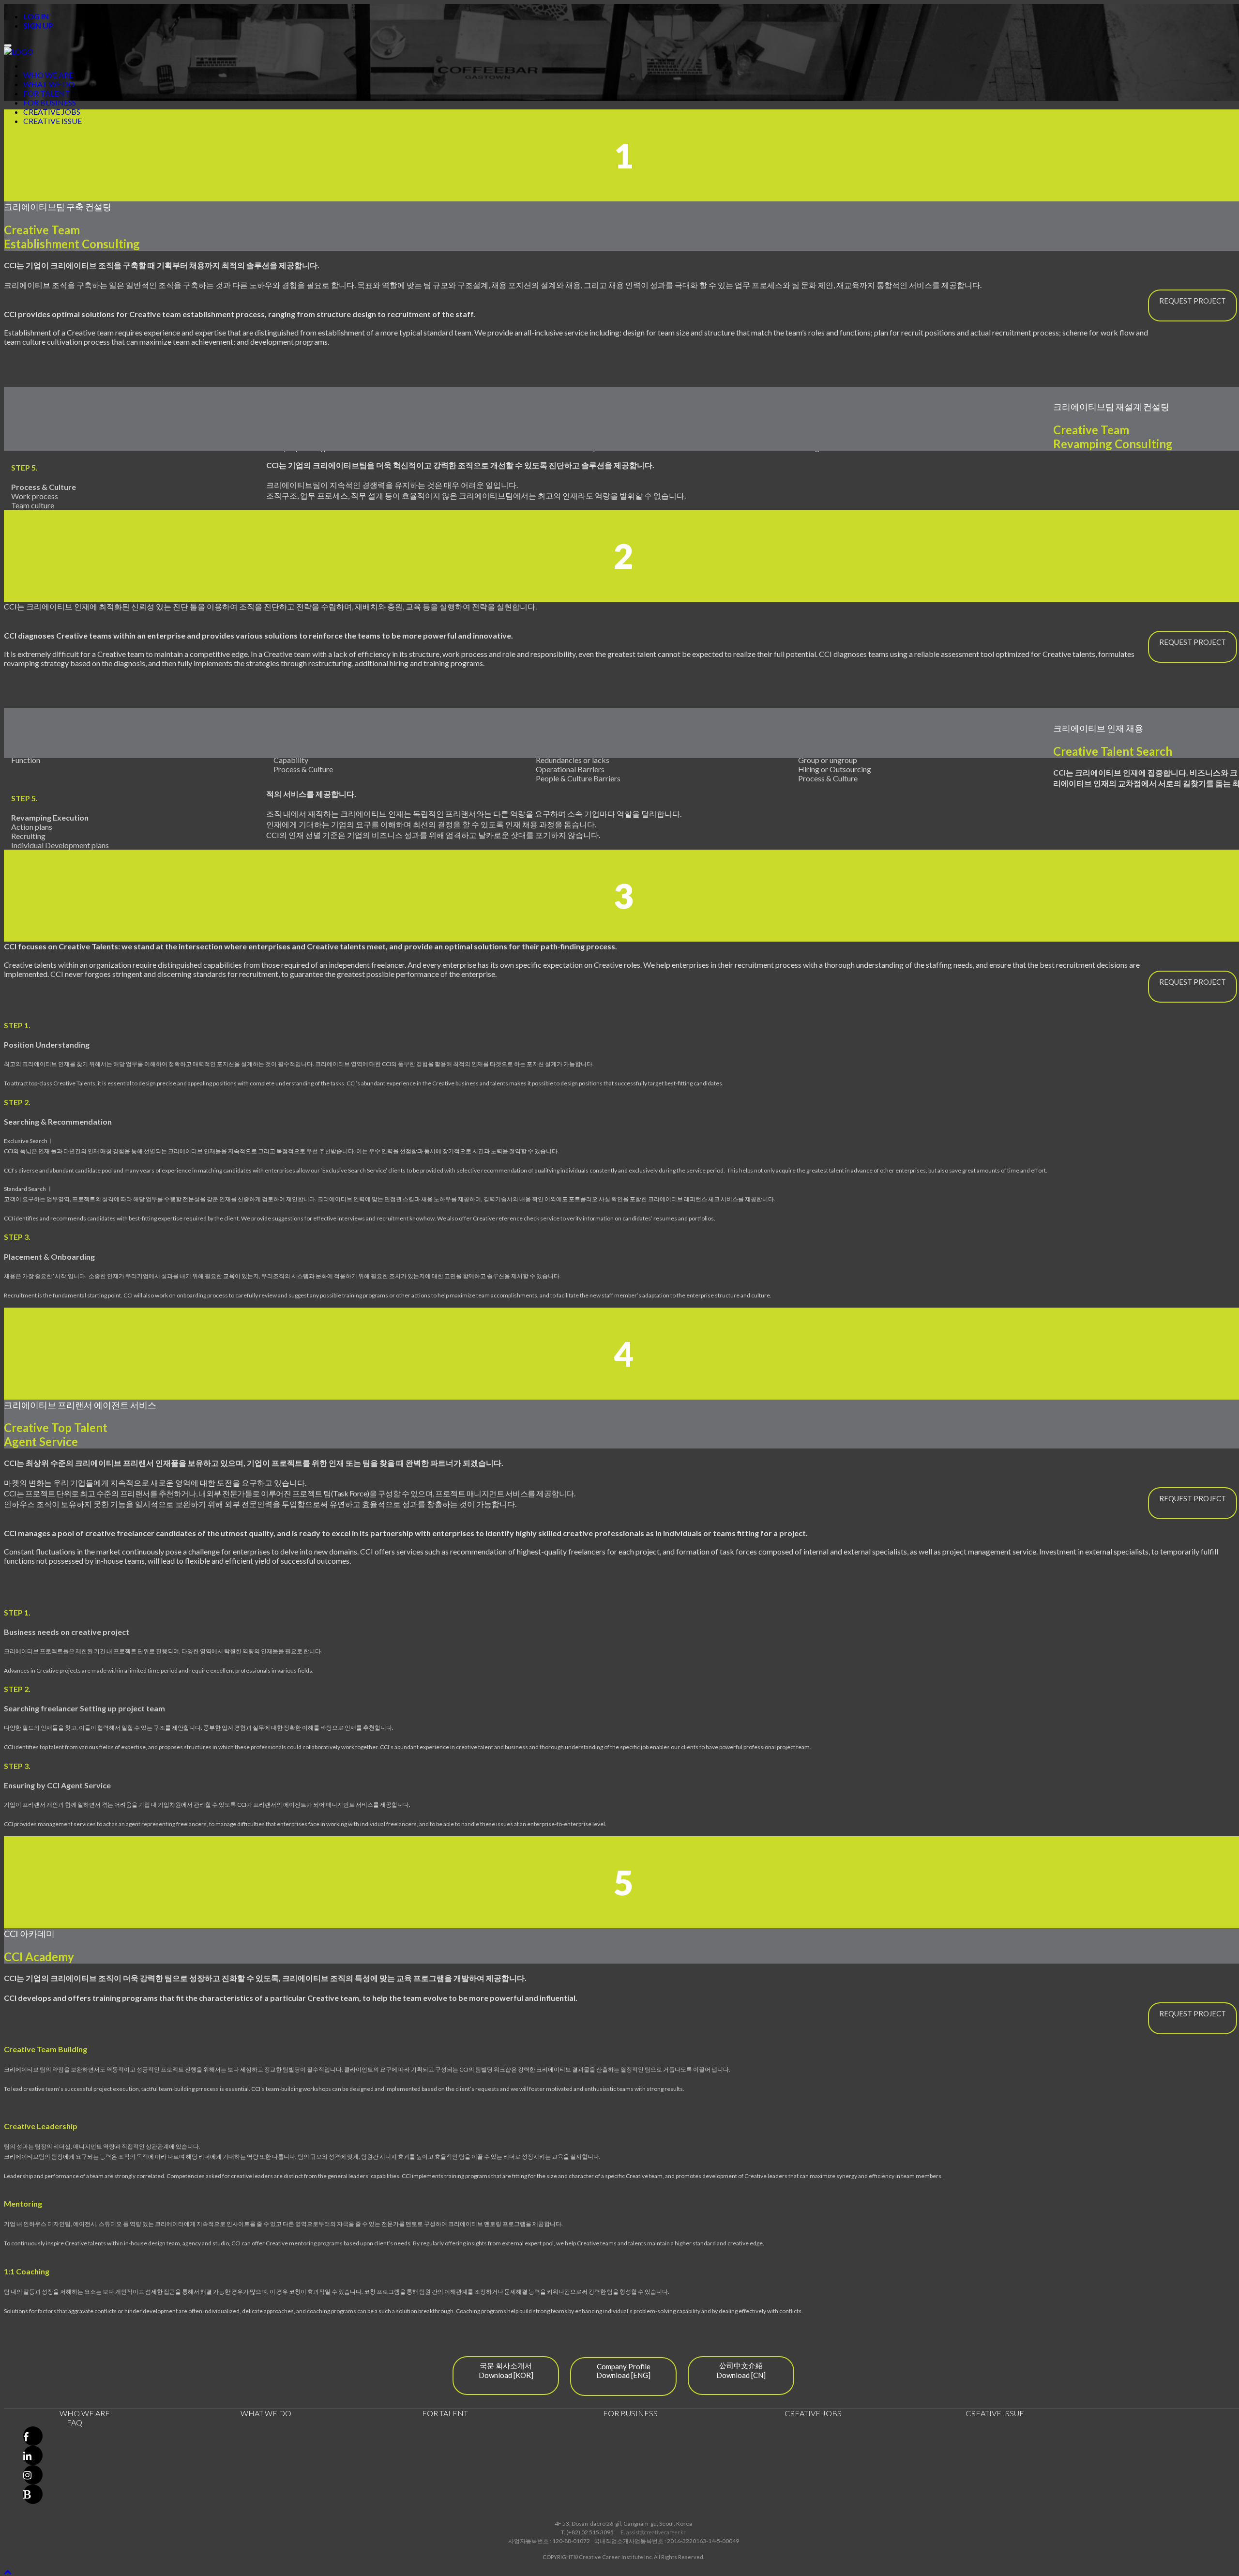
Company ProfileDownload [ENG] (623, 2371)
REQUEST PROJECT (1193, 301)
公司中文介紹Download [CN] (741, 2370)
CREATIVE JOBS (52, 112)
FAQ (75, 2422)
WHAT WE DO (49, 84)
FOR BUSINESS (50, 102)
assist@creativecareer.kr (656, 2532)
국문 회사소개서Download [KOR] (506, 2370)
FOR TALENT (47, 93)
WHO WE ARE (48, 75)
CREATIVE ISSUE (53, 121)
